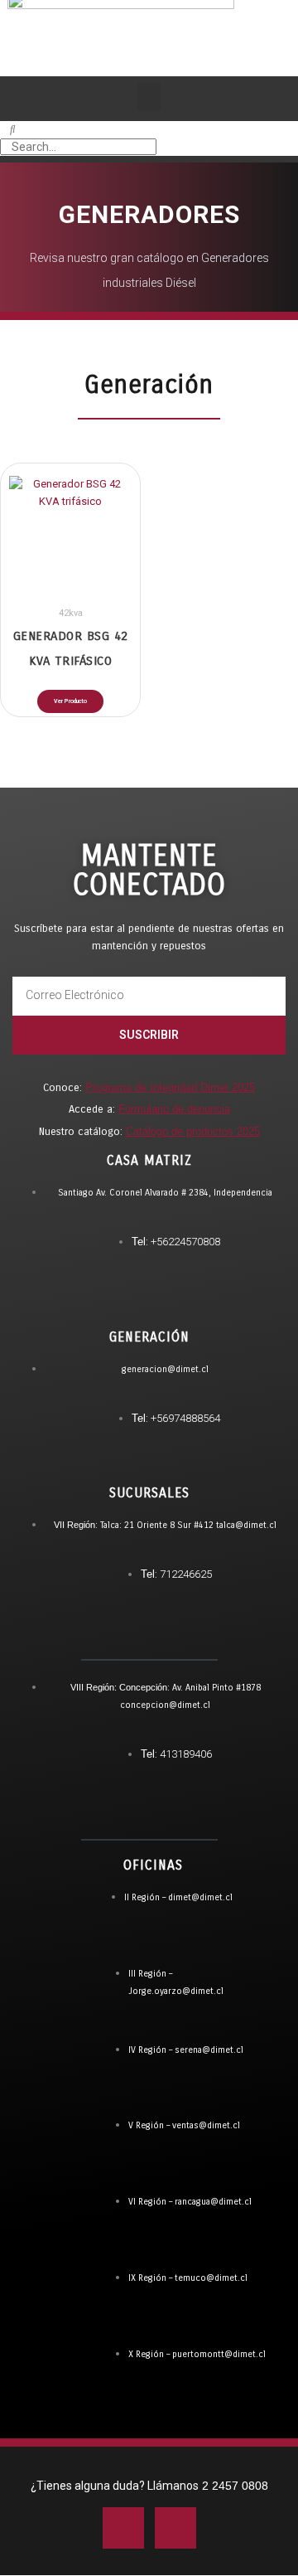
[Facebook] (123, 2528)
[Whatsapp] (83, 1905)
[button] (149, 97)
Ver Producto (70, 701)
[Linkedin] (175, 2528)
